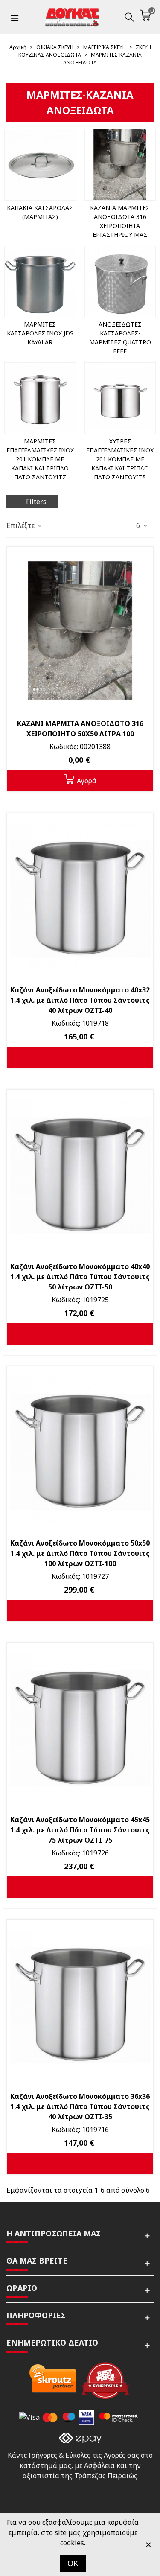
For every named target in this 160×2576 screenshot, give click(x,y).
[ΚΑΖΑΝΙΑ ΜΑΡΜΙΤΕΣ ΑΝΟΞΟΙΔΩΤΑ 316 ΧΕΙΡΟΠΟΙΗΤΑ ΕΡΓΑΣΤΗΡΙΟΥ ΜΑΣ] (120, 165)
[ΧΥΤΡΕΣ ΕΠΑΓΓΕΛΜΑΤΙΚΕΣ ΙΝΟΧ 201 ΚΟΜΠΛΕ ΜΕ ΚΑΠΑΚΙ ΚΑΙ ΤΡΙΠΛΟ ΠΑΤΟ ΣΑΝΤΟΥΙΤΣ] (120, 398)
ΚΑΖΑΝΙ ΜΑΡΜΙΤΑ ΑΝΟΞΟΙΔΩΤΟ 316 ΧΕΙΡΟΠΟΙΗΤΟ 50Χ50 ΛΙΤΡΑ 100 (80, 729)
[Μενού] (15, 17)
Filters (36, 502)
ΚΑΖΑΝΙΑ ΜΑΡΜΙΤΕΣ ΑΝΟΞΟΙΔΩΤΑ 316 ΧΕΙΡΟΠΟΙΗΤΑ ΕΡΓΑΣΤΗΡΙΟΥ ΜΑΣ (120, 221)
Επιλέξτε (21, 525)
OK (73, 2563)
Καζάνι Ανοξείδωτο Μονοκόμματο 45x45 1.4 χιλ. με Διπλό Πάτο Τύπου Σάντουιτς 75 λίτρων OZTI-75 (80, 1830)
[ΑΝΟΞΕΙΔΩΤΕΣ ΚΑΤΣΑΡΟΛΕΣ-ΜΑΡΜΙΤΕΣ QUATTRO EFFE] (120, 282)
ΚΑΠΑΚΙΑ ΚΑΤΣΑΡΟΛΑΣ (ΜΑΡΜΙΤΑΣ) (40, 212)
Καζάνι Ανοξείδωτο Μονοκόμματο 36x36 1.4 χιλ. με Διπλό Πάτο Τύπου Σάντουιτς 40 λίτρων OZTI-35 (80, 2106)
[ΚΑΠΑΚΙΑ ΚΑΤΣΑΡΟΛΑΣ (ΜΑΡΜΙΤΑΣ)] (40, 165)
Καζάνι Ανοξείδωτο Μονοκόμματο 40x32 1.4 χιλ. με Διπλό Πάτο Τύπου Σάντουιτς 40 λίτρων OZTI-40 (80, 1000)
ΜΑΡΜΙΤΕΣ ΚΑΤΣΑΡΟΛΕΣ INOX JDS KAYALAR (40, 333)
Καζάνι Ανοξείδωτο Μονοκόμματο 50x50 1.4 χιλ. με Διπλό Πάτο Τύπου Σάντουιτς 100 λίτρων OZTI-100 (80, 1553)
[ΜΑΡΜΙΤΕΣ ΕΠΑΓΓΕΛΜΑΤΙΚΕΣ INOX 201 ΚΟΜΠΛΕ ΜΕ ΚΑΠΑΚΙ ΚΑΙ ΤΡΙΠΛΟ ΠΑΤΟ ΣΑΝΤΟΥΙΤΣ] (40, 398)
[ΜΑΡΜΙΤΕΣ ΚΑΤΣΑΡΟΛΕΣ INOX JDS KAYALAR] (40, 282)
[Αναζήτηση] (129, 17)
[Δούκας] (72, 17)
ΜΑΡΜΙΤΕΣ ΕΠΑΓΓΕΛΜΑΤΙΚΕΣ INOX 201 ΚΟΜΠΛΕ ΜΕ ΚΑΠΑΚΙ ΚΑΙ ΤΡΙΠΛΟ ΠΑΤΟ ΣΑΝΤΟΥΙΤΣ (40, 459)
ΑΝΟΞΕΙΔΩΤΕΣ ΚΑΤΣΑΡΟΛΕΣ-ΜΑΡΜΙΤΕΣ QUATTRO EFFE (120, 338)
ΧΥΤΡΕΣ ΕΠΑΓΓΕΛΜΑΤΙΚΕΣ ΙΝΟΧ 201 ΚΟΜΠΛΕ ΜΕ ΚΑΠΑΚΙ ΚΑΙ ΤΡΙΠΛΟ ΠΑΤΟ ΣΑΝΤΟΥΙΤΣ (120, 459)
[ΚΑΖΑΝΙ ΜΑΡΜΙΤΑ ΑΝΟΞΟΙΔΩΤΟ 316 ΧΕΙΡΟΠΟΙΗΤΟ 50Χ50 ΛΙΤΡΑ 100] (80, 630)
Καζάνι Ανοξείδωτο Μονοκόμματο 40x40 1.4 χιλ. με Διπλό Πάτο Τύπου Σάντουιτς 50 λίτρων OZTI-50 (80, 1277)
